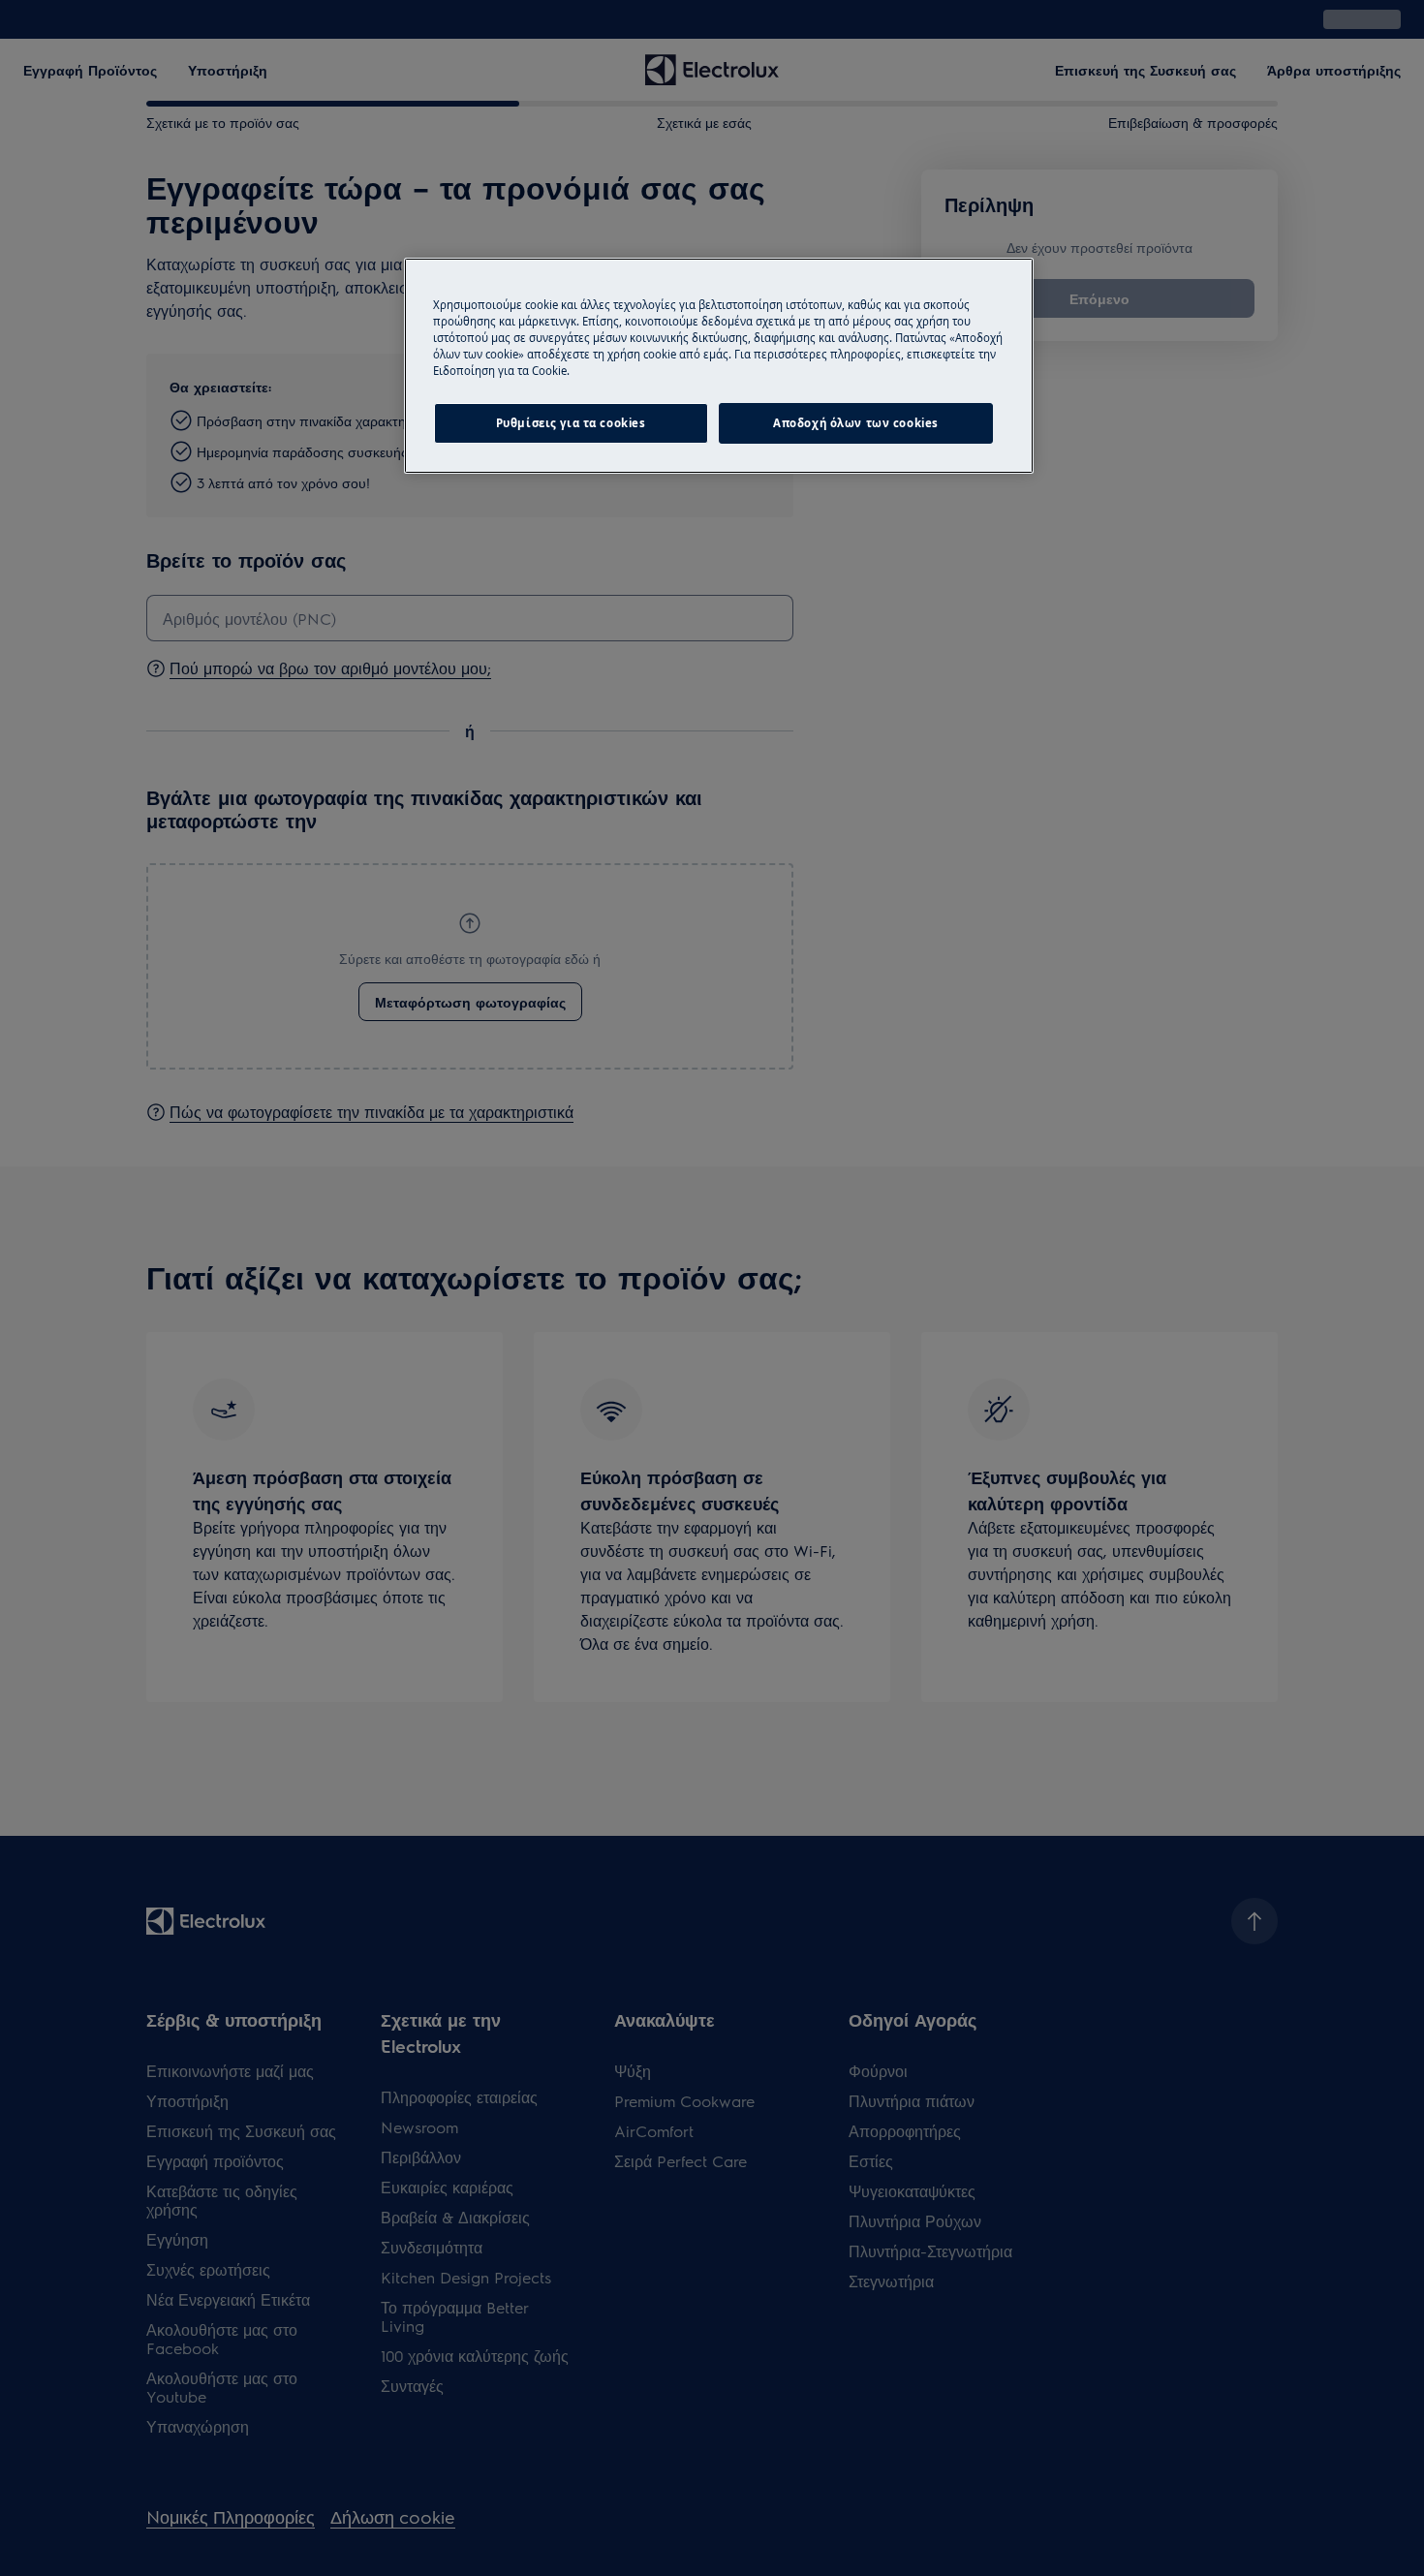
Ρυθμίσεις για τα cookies (571, 423)
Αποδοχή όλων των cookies (856, 423)
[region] (719, 366)
